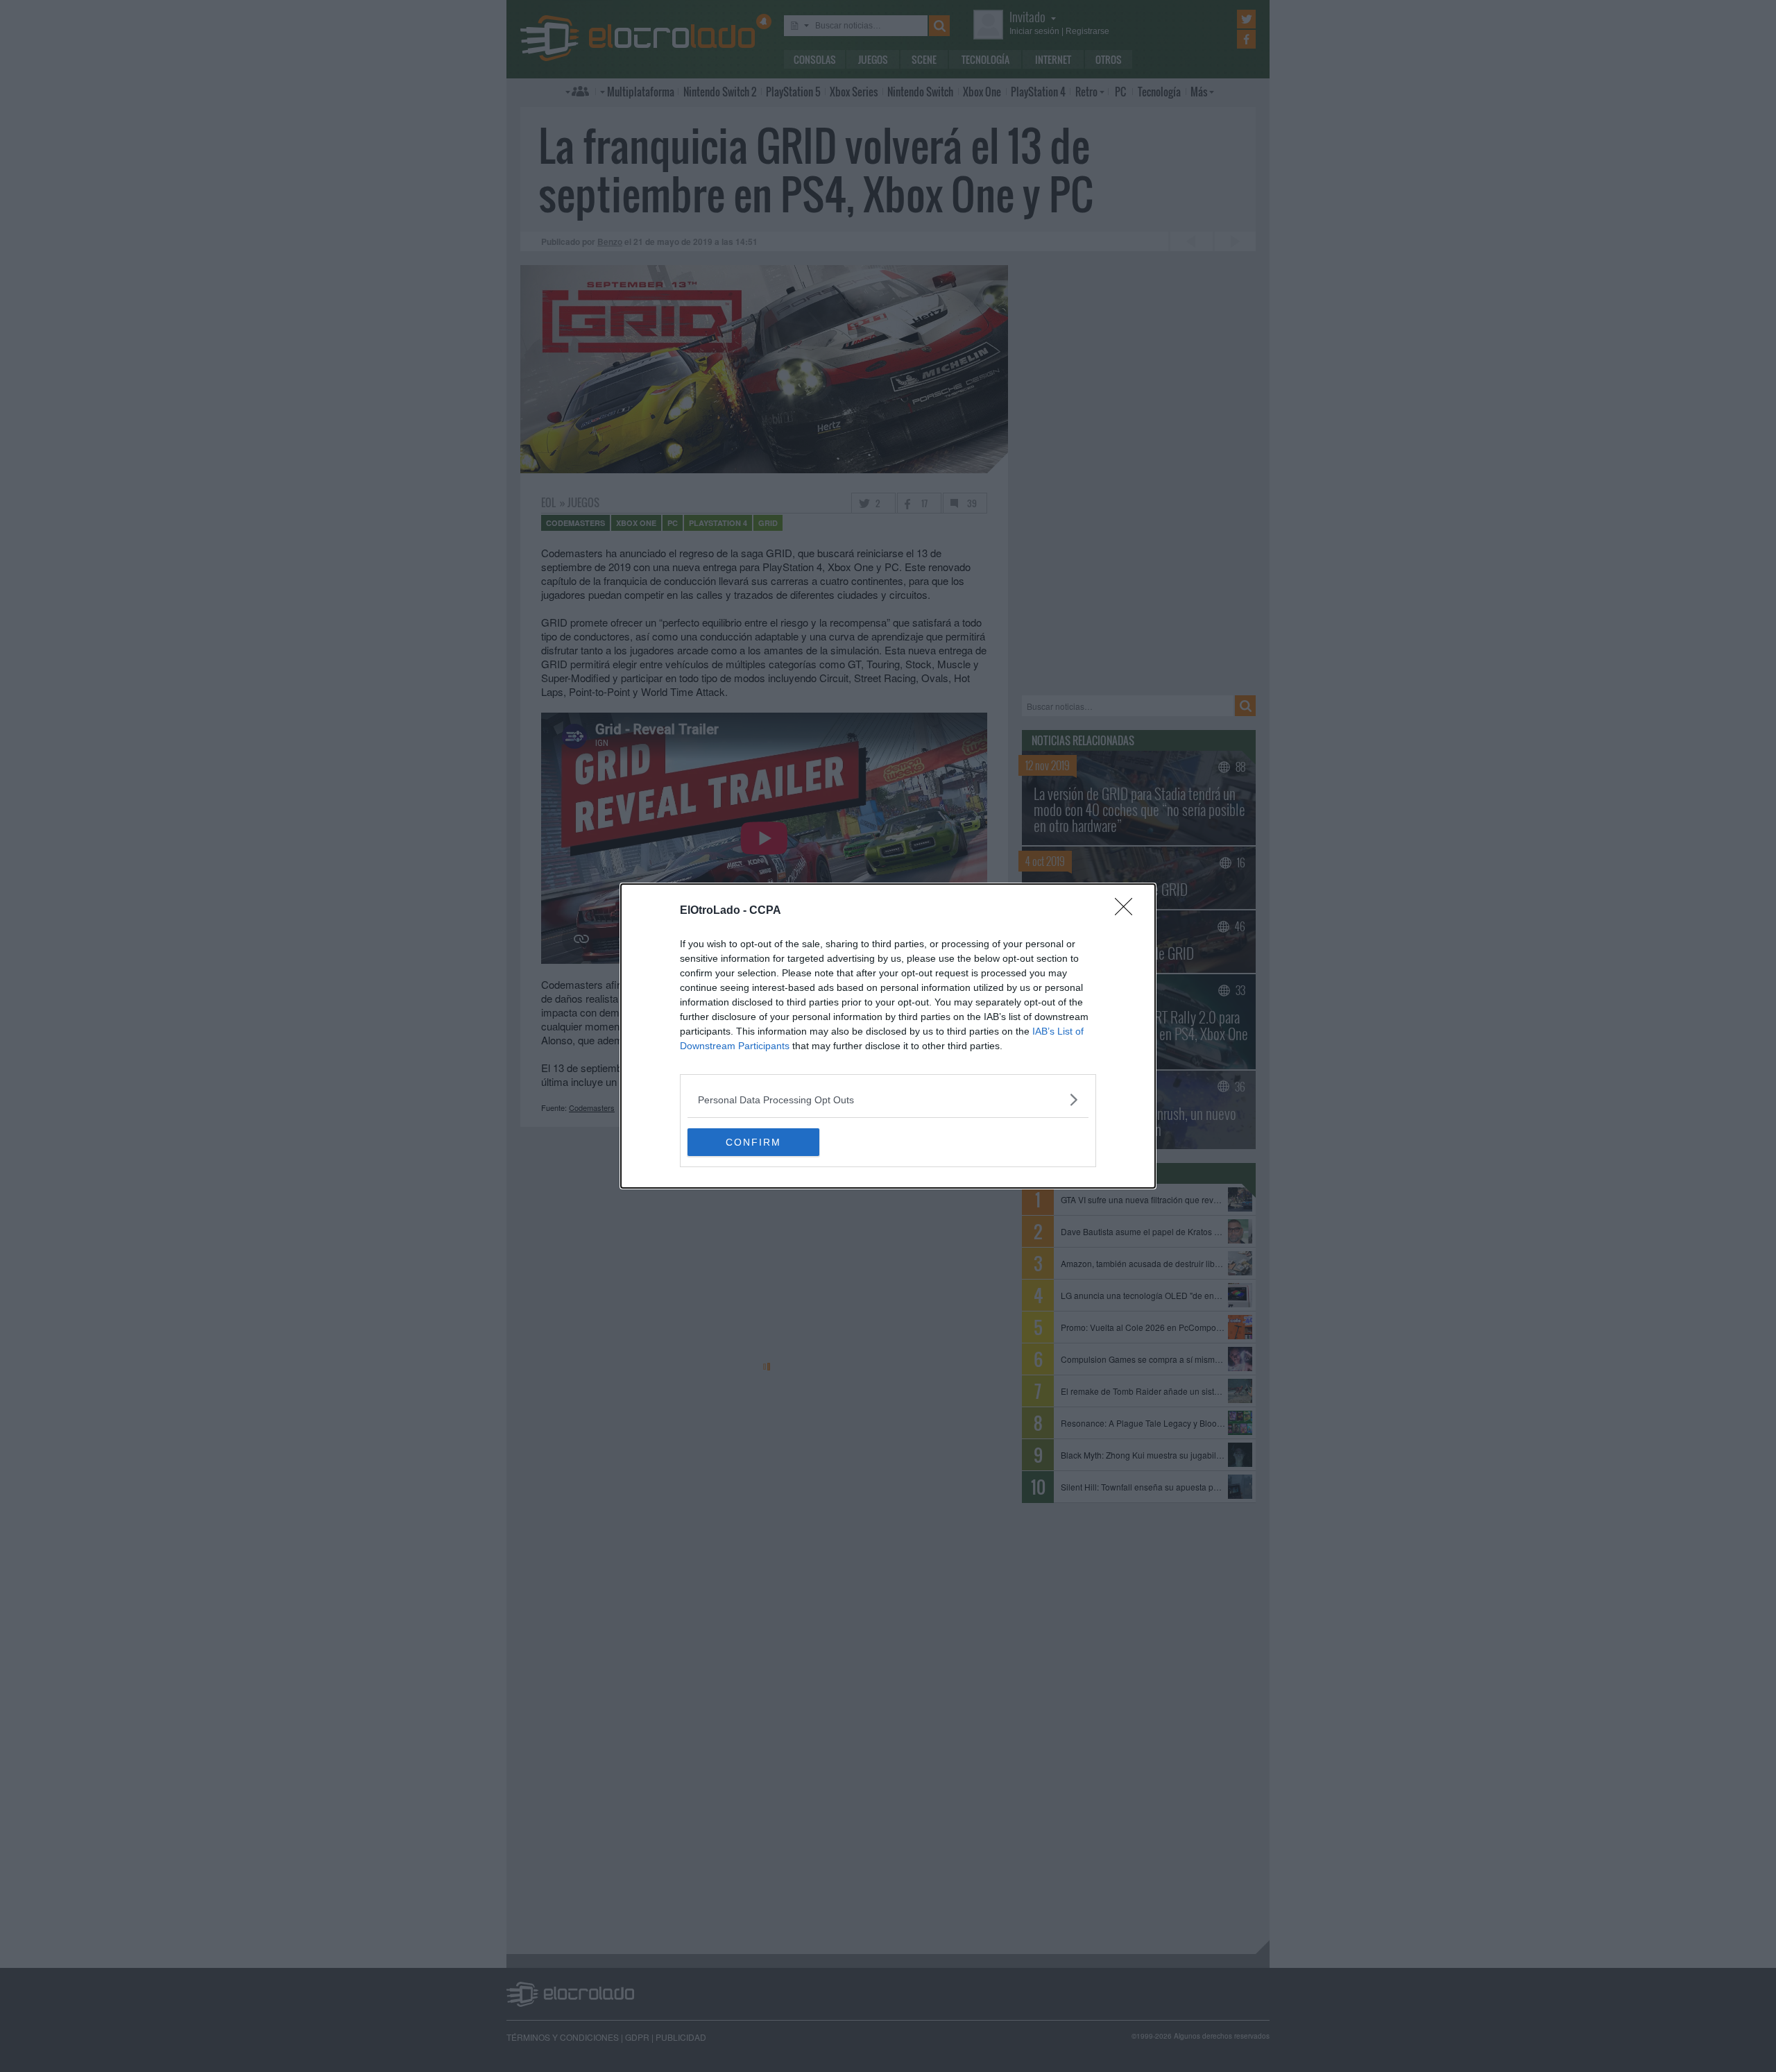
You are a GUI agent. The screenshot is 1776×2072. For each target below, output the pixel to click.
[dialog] (888, 1036)
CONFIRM (753, 1142)
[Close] (1128, 911)
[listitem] (888, 1099)
